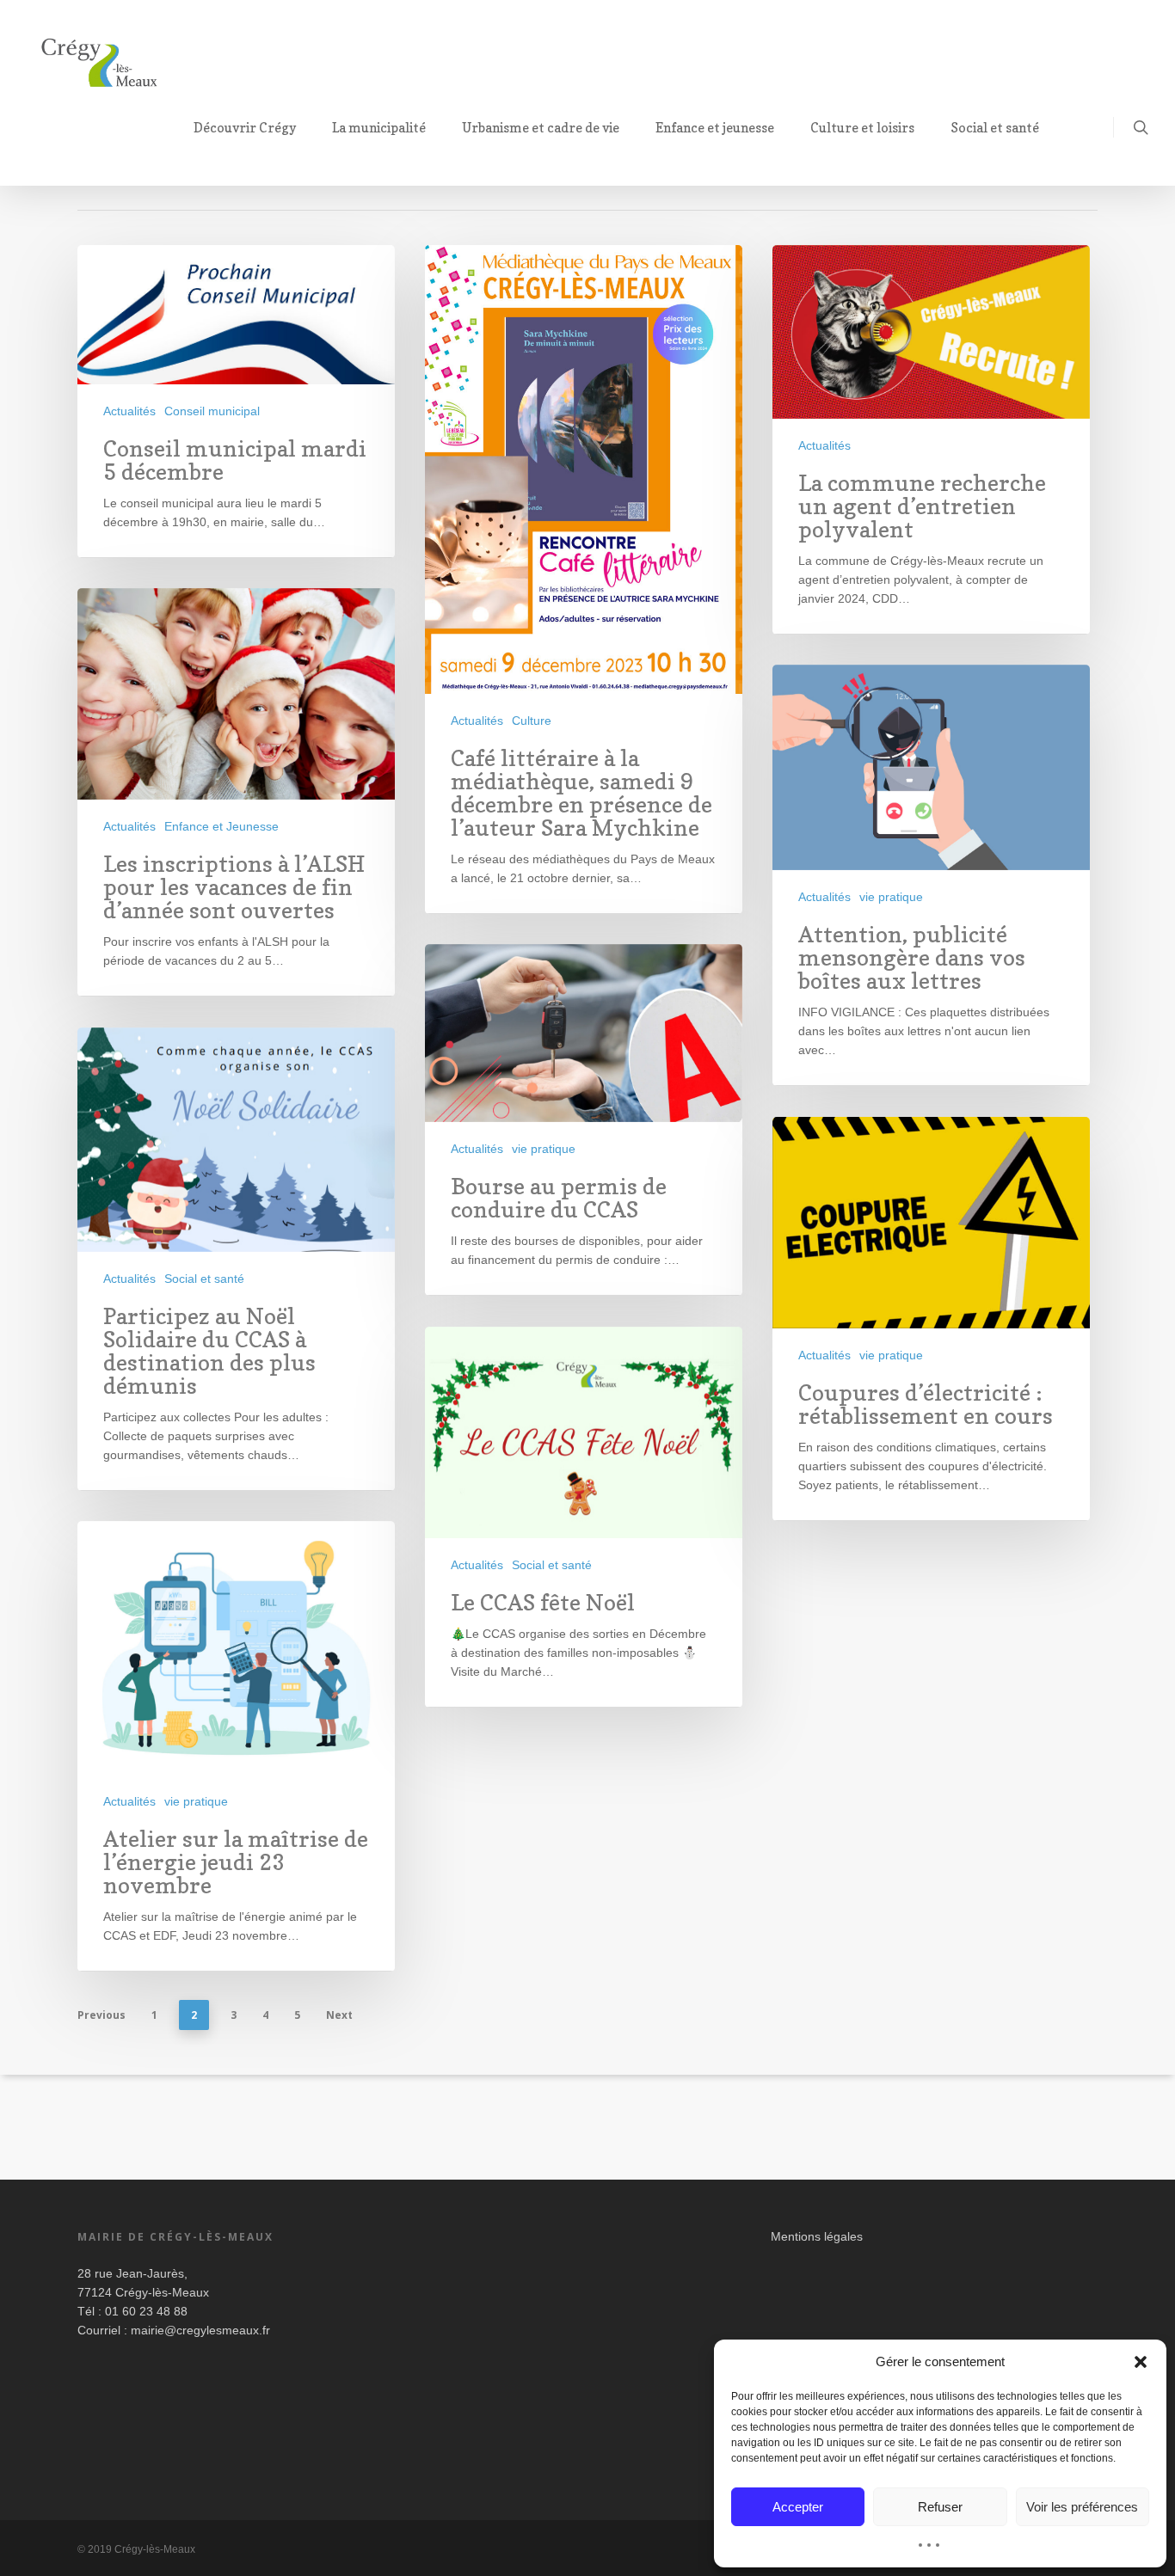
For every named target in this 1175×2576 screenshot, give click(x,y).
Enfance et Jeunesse (221, 826)
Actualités (129, 411)
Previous (102, 2015)
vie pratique (891, 897)
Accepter (798, 2507)
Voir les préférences (1082, 2507)
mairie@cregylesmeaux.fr (200, 2330)
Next (339, 2015)
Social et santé (204, 1279)
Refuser (940, 2507)
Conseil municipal (212, 411)
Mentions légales (817, 2236)
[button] (1141, 2362)
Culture (532, 721)
